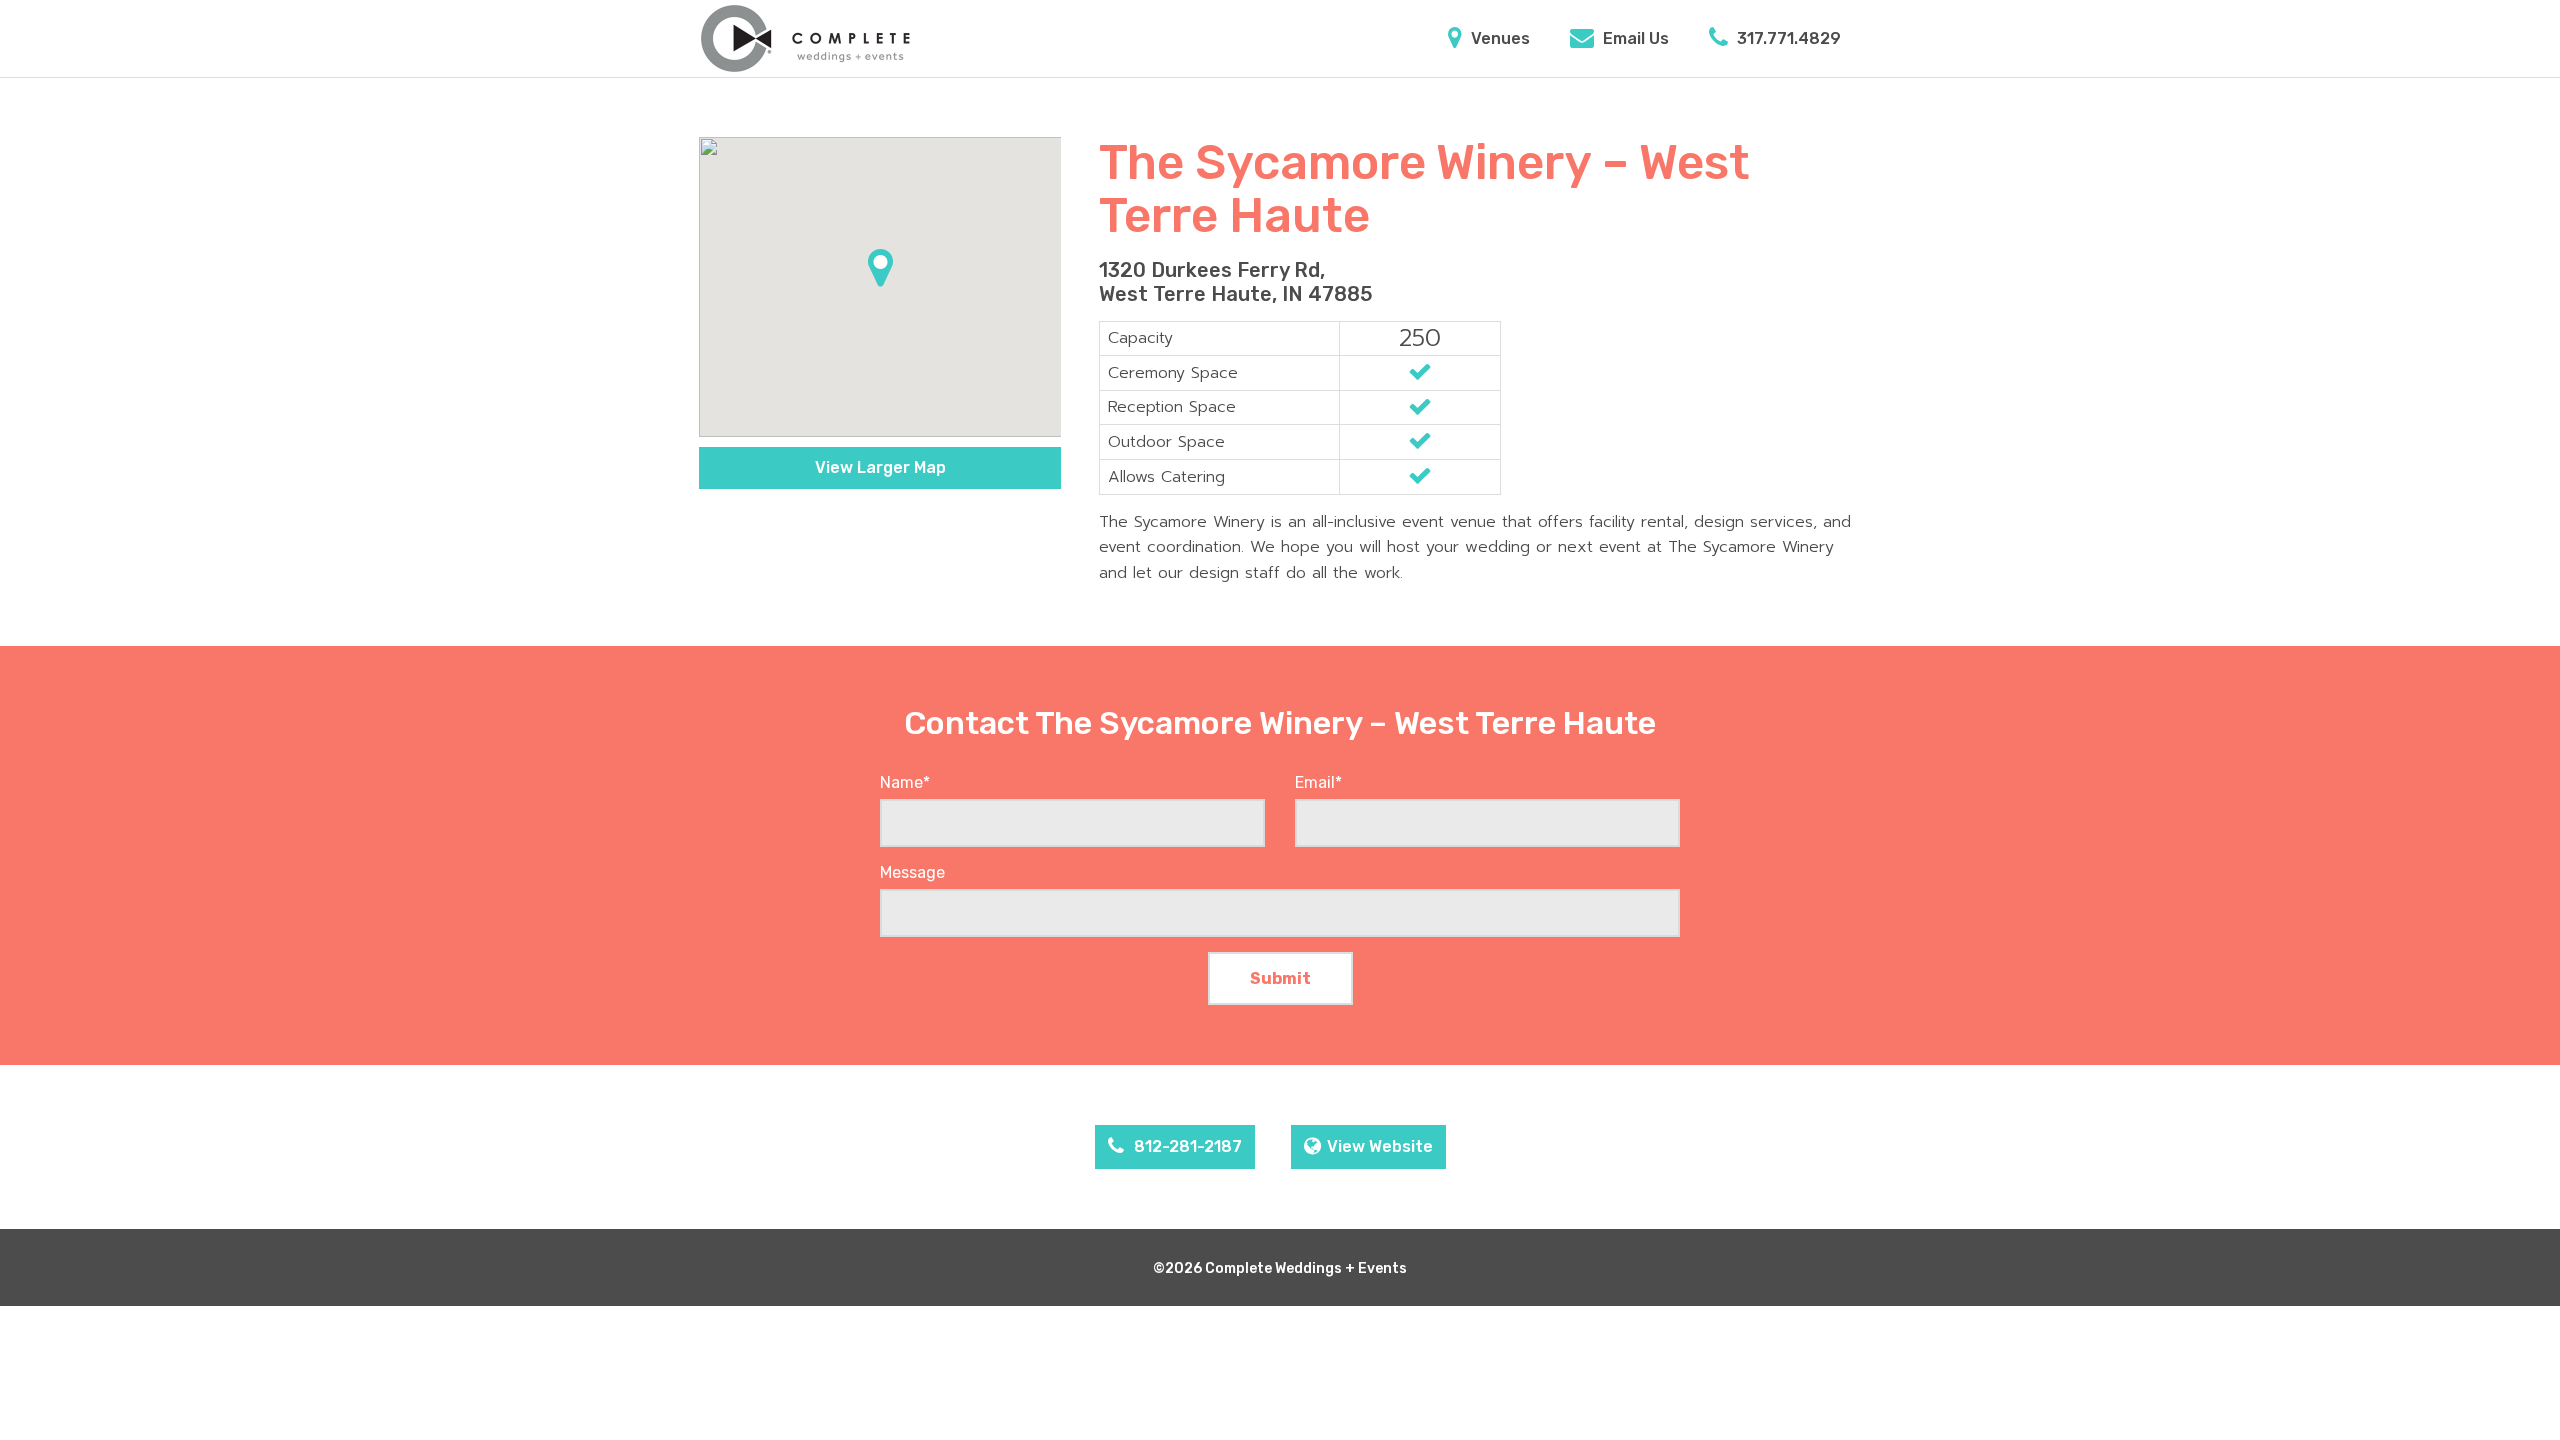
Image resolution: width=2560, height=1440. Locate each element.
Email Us (1634, 38)
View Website (1380, 1146)
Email (1318, 782)
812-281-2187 (1186, 1146)
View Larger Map (880, 467)
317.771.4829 (1787, 38)
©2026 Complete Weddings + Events (1280, 1268)
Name (905, 782)
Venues (1498, 38)
